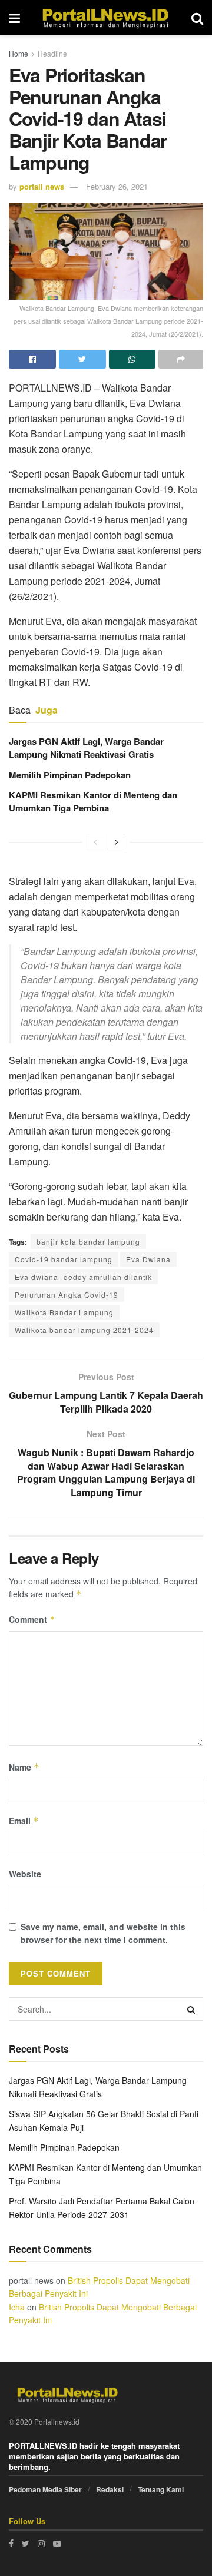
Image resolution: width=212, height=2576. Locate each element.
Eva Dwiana (148, 1259)
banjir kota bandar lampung (88, 1241)
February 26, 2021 (117, 186)
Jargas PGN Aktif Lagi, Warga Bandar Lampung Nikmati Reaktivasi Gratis (86, 748)
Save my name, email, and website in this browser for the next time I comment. (103, 1933)
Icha (17, 2307)
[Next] (117, 842)
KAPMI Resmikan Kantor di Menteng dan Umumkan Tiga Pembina (93, 801)
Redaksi (110, 2489)
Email (24, 1821)
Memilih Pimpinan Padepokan (70, 775)
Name (24, 1767)
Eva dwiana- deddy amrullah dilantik (83, 1277)
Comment (32, 1619)
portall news (42, 186)
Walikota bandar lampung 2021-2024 (84, 1330)
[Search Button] (191, 2009)
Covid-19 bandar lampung (64, 1259)
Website (25, 1874)
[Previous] (95, 842)
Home (19, 53)
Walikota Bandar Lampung (64, 1312)
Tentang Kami (161, 2489)
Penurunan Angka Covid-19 (67, 1294)
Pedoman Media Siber (45, 2489)
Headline (52, 53)
